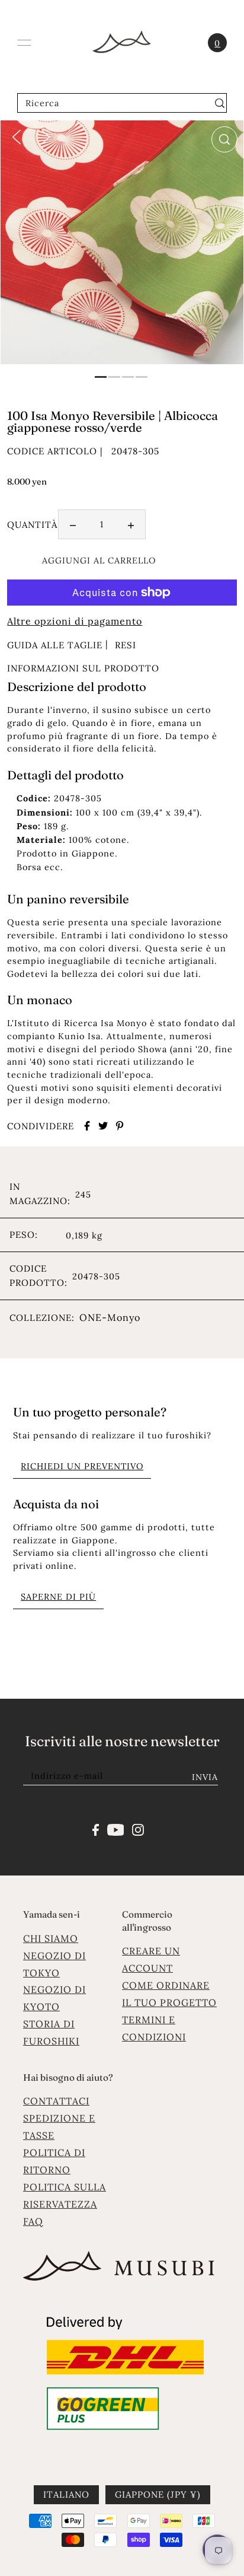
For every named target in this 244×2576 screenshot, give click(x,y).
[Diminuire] (73, 524)
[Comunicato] (116, 1829)
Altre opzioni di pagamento (75, 621)
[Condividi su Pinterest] (120, 1126)
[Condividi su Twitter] (103, 1126)
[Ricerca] (219, 103)
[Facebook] (96, 1829)
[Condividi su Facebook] (87, 1126)
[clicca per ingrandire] (224, 139)
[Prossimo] (46, 136)
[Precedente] (17, 136)
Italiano (66, 2494)
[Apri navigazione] (24, 43)
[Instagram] (138, 1829)
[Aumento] (131, 524)
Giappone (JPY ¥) (158, 2494)
